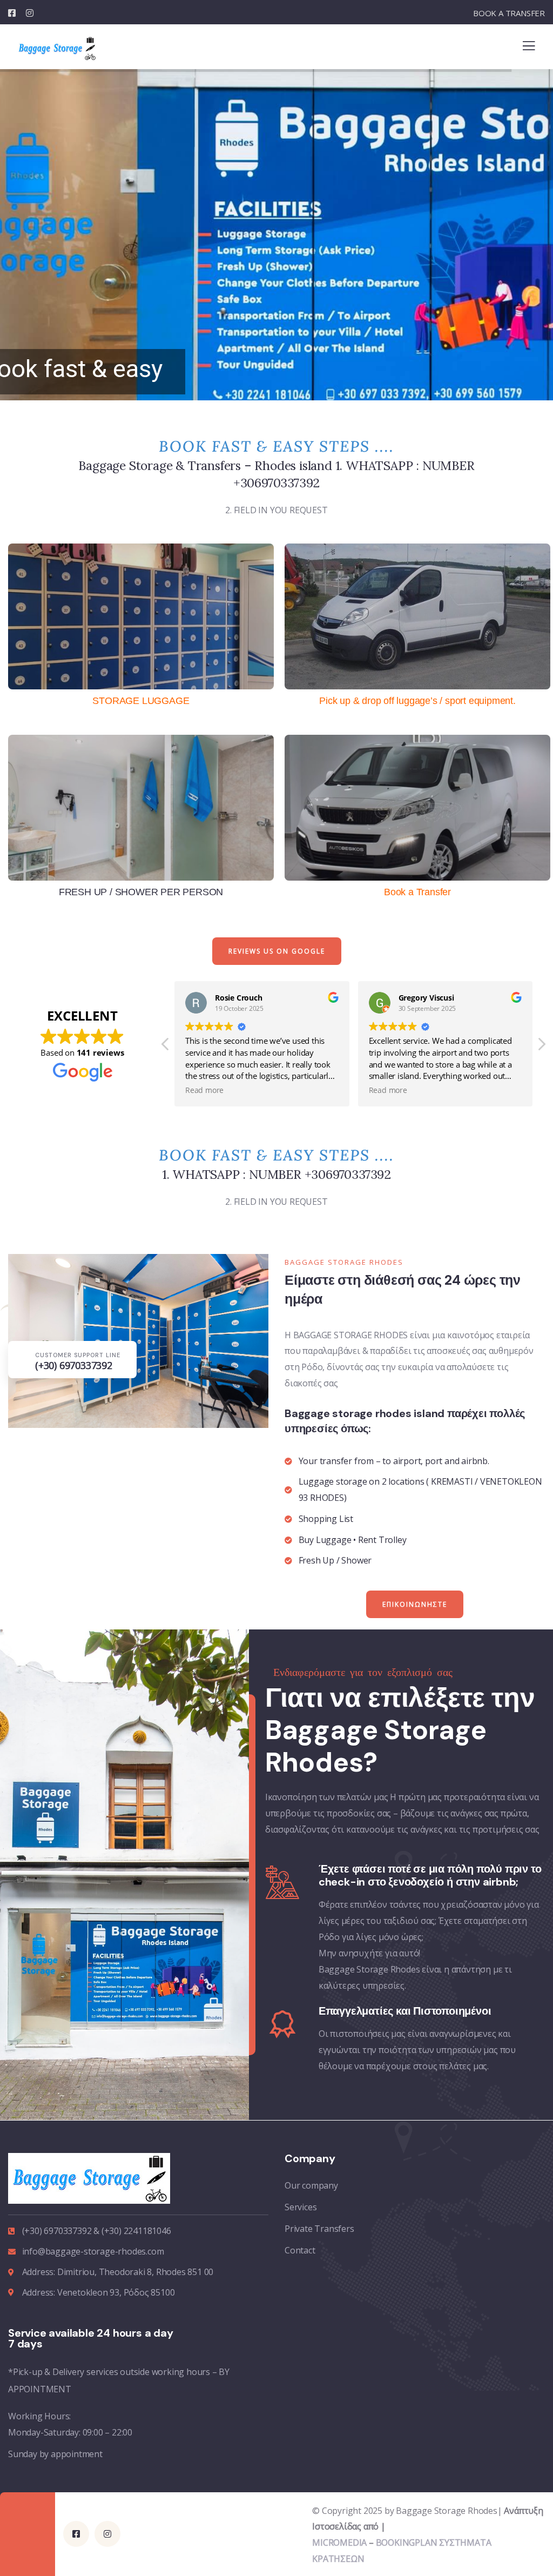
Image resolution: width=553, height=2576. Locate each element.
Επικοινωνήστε (415, 1604)
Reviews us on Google (277, 951)
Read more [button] (204, 1090)
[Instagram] (107, 2534)
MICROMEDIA (339, 2543)
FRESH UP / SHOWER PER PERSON (141, 892)
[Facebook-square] (76, 2534)
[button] (541, 1047)
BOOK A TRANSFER (509, 13)
